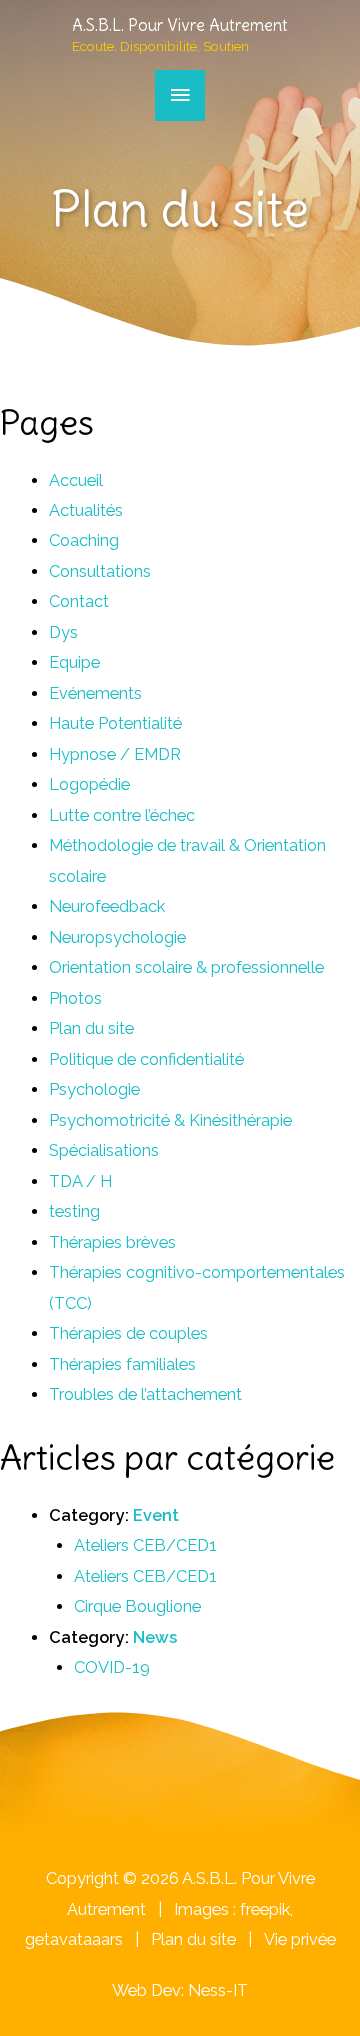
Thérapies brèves (112, 1242)
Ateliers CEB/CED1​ (145, 1545)
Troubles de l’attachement (145, 1394)
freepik (265, 1909)
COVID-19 (112, 1667)
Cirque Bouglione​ (137, 1606)
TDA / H (80, 1181)
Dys (63, 632)
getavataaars (74, 1939)
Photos (75, 998)
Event (156, 1515)
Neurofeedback (107, 906)
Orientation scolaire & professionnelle (186, 967)
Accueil (76, 480)
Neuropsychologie (117, 937)
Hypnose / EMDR (115, 754)
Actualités (86, 510)
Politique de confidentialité (146, 1059)
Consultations (100, 571)
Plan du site (91, 1028)
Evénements (95, 693)
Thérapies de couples (128, 1333)
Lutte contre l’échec (122, 815)
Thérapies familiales (122, 1364)
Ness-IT (218, 1990)
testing (74, 1211)
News (155, 1637)
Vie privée (300, 1939)
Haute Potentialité (115, 723)
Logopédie (89, 784)
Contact (79, 601)
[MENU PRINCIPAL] (180, 96)
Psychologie (94, 1089)
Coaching (84, 540)
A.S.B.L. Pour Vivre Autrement (180, 25)
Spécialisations (104, 1150)
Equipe (74, 662)
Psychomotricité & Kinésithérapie (170, 1120)
